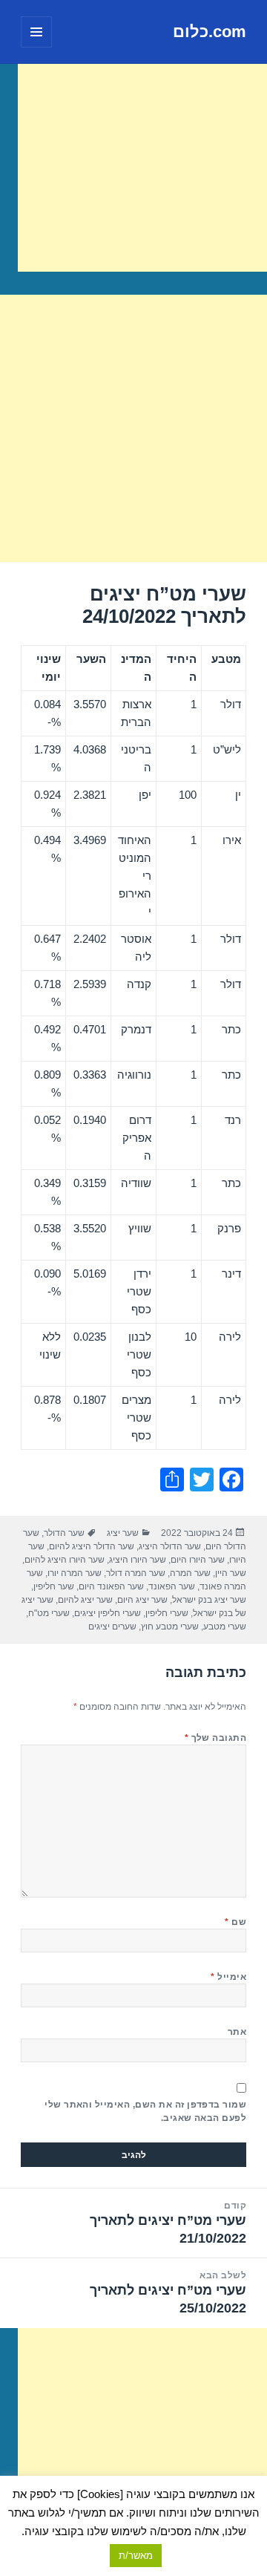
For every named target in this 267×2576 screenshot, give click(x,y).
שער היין (231, 1573)
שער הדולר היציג (170, 1546)
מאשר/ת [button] (136, 2556)
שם (235, 1922)
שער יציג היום (142, 1600)
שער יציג (123, 1533)
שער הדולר (64, 1533)
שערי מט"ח (49, 1613)
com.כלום (210, 32)
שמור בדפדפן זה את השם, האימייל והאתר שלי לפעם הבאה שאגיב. (145, 2111)
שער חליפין (54, 1586)
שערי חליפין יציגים (108, 1613)
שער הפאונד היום (111, 1586)
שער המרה (190, 1573)
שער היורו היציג (138, 1560)
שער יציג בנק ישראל (209, 1600)
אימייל (228, 1977)
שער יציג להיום (85, 1600)
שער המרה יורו (75, 1573)
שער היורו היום (198, 1560)
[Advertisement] (142, 168)
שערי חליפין (167, 1613)
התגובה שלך (216, 1738)
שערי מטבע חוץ (170, 1627)
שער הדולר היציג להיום (92, 1546)
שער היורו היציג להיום (65, 1560)
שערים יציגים (112, 1627)
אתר (237, 2032)
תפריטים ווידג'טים (36, 47)
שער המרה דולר (136, 1573)
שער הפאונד (172, 1586)
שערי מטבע (225, 1627)
